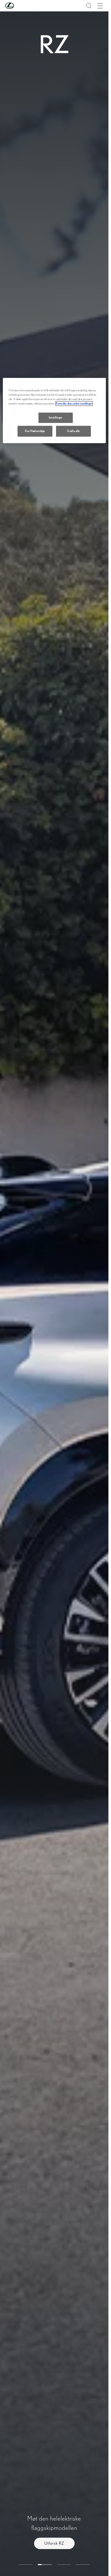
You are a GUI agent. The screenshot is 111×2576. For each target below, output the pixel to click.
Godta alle (73, 431)
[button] (20, 6)
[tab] (26, 2565)
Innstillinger (56, 418)
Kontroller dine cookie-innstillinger (74, 403)
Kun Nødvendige (35, 431)
